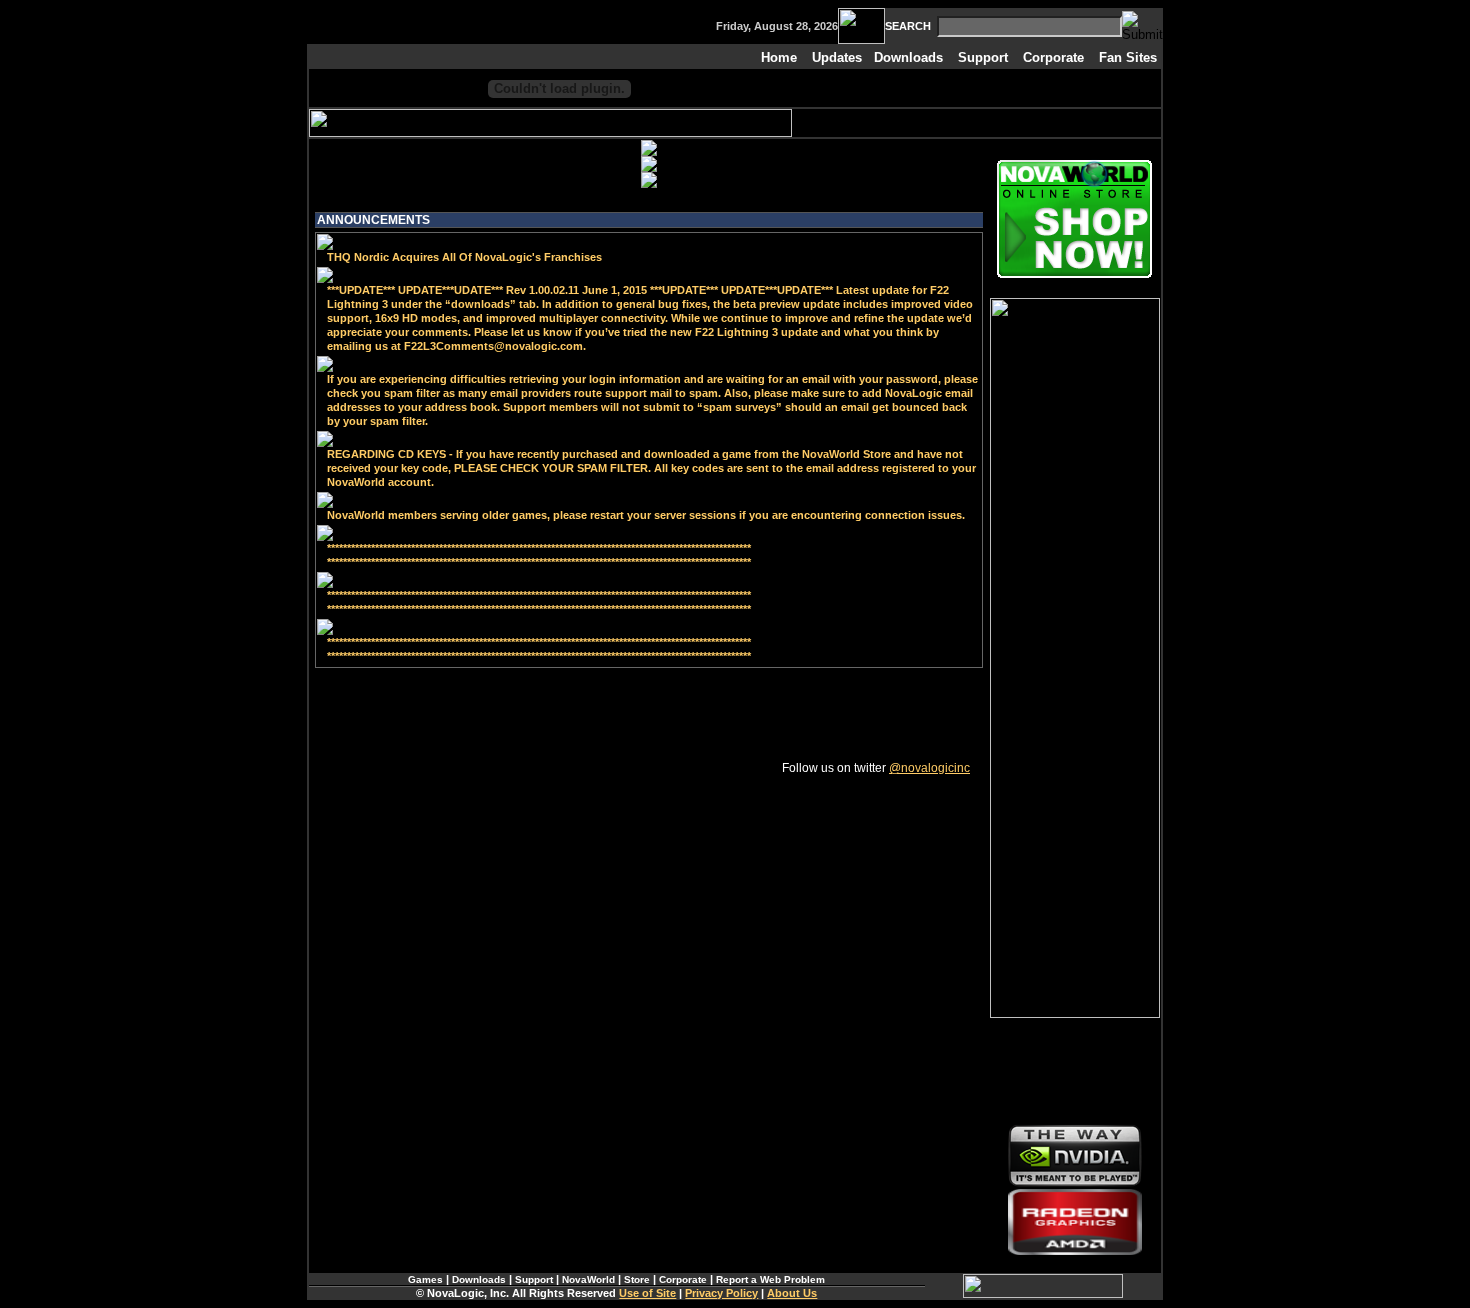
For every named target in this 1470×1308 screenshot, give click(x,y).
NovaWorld (588, 1279)
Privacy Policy (721, 1293)
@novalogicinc (929, 768)
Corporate (1053, 57)
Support (983, 57)
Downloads (908, 57)
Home (779, 57)
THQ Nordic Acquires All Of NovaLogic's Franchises (464, 257)
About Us (792, 1293)
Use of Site (647, 1293)
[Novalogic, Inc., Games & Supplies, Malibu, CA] (1075, 1070)
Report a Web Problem (770, 1279)
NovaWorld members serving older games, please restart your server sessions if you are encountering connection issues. (646, 515)
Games (425, 1279)
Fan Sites (1128, 57)
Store (637, 1279)
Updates (837, 57)
